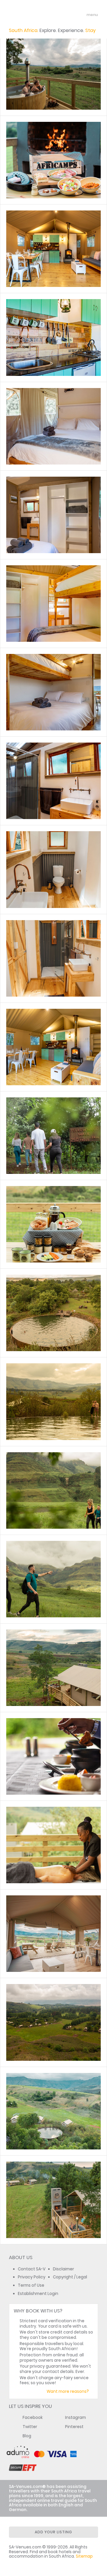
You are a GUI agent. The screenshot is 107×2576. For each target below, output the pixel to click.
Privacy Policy (32, 2277)
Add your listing (53, 2532)
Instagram (75, 2418)
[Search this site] (70, 15)
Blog (27, 2436)
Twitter (30, 2427)
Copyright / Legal (70, 2277)
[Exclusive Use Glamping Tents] (53, 71)
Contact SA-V (32, 2269)
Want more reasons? (68, 2391)
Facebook (33, 2418)
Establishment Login (38, 2294)
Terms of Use (31, 2285)
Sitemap (84, 2556)
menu (81, 15)
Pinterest (74, 2427)
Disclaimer (63, 2269)
